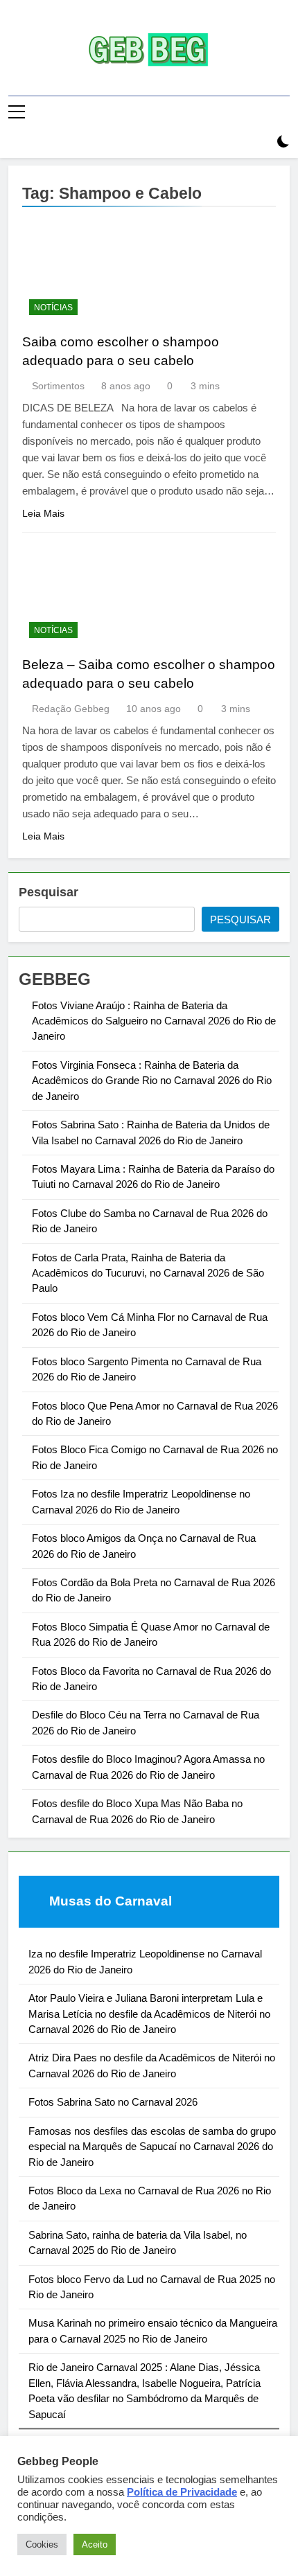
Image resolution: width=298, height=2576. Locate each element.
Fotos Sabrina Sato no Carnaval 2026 (113, 2102)
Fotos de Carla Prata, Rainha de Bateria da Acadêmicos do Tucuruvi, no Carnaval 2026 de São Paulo (148, 1273)
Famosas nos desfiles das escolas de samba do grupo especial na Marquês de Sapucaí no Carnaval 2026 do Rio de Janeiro (152, 2147)
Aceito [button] (95, 2544)
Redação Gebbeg (71, 709)
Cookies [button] (42, 2544)
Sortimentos (58, 386)
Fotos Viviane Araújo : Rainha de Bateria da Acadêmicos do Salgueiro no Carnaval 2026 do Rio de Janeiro (154, 1021)
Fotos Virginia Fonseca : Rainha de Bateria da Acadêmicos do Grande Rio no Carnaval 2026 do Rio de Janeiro (152, 1081)
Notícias (53, 308)
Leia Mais (43, 513)
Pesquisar (49, 892)
